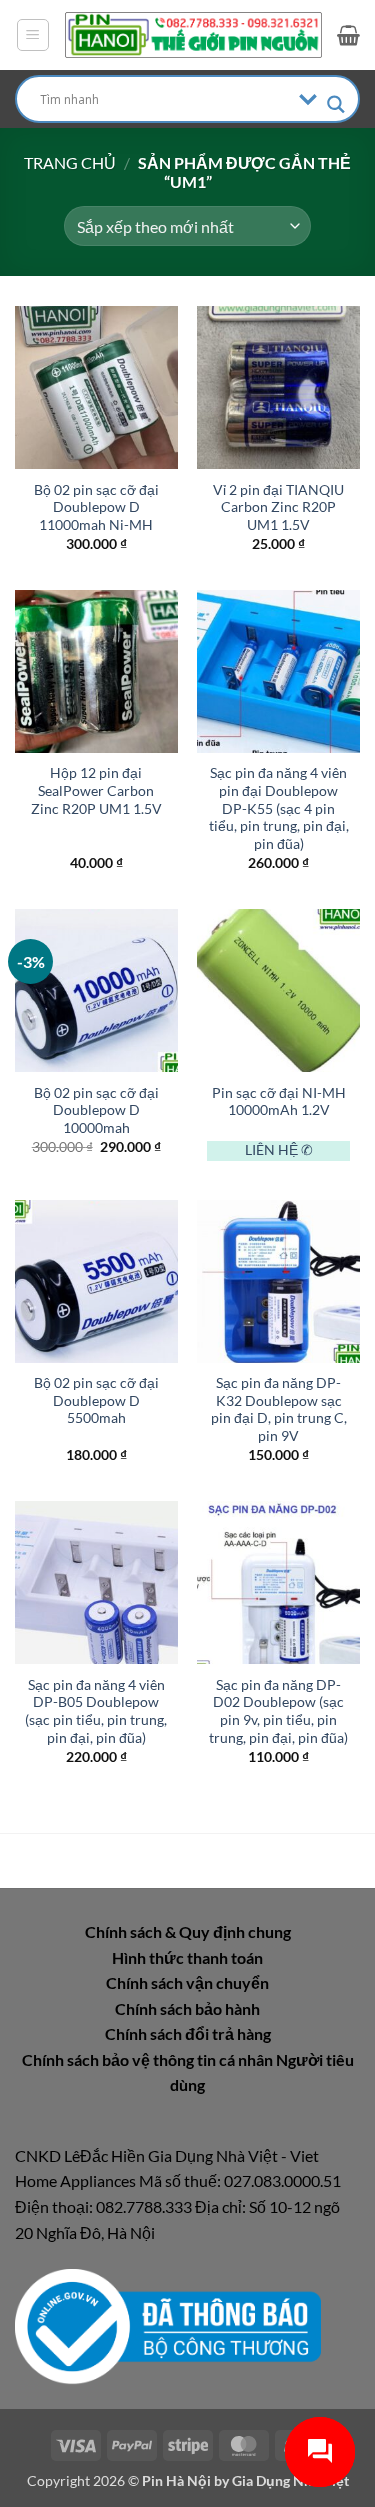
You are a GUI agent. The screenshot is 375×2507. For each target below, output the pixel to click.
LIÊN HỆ (271, 1150)
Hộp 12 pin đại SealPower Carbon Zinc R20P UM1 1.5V (96, 790)
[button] (33, 35)
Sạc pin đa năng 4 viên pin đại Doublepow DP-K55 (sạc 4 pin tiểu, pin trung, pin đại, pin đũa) (279, 808)
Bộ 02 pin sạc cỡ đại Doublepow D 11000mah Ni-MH (96, 507)
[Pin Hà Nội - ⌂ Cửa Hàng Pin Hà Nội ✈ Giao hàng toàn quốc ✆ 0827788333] (193, 35)
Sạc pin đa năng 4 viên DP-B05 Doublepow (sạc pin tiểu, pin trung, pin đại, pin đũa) (96, 1711)
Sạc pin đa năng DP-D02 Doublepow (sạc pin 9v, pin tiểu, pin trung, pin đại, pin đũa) (278, 1711)
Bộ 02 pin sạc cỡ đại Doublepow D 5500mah (96, 1400)
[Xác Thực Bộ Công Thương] (168, 2324)
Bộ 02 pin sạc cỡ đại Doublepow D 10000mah (96, 1110)
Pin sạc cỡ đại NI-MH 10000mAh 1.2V (279, 1102)
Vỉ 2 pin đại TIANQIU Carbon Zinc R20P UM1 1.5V (278, 507)
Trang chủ (70, 162)
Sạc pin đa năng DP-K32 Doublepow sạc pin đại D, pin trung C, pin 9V (279, 1409)
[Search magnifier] (336, 104)
